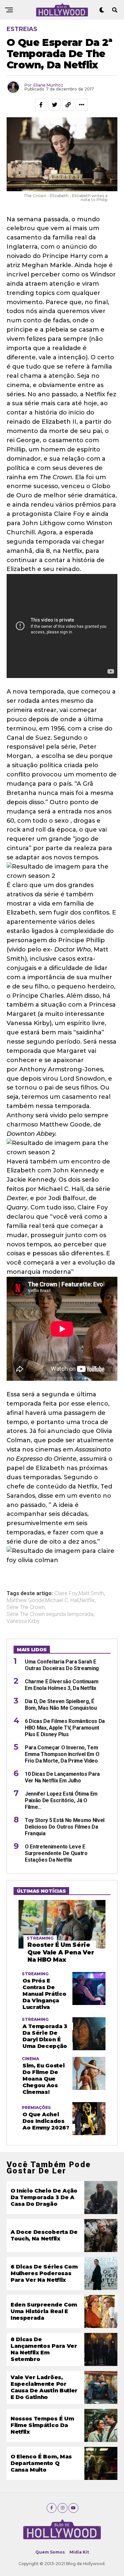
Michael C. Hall (62, 1600)
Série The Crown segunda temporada (50, 1614)
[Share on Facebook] (41, 105)
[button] (62, 1570)
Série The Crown (26, 1607)
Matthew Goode (25, 1600)
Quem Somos (50, 2552)
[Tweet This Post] (55, 105)
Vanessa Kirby (23, 1621)
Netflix (87, 1600)
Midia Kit (79, 2552)
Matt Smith (91, 1593)
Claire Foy (66, 1593)
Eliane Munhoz (48, 85)
